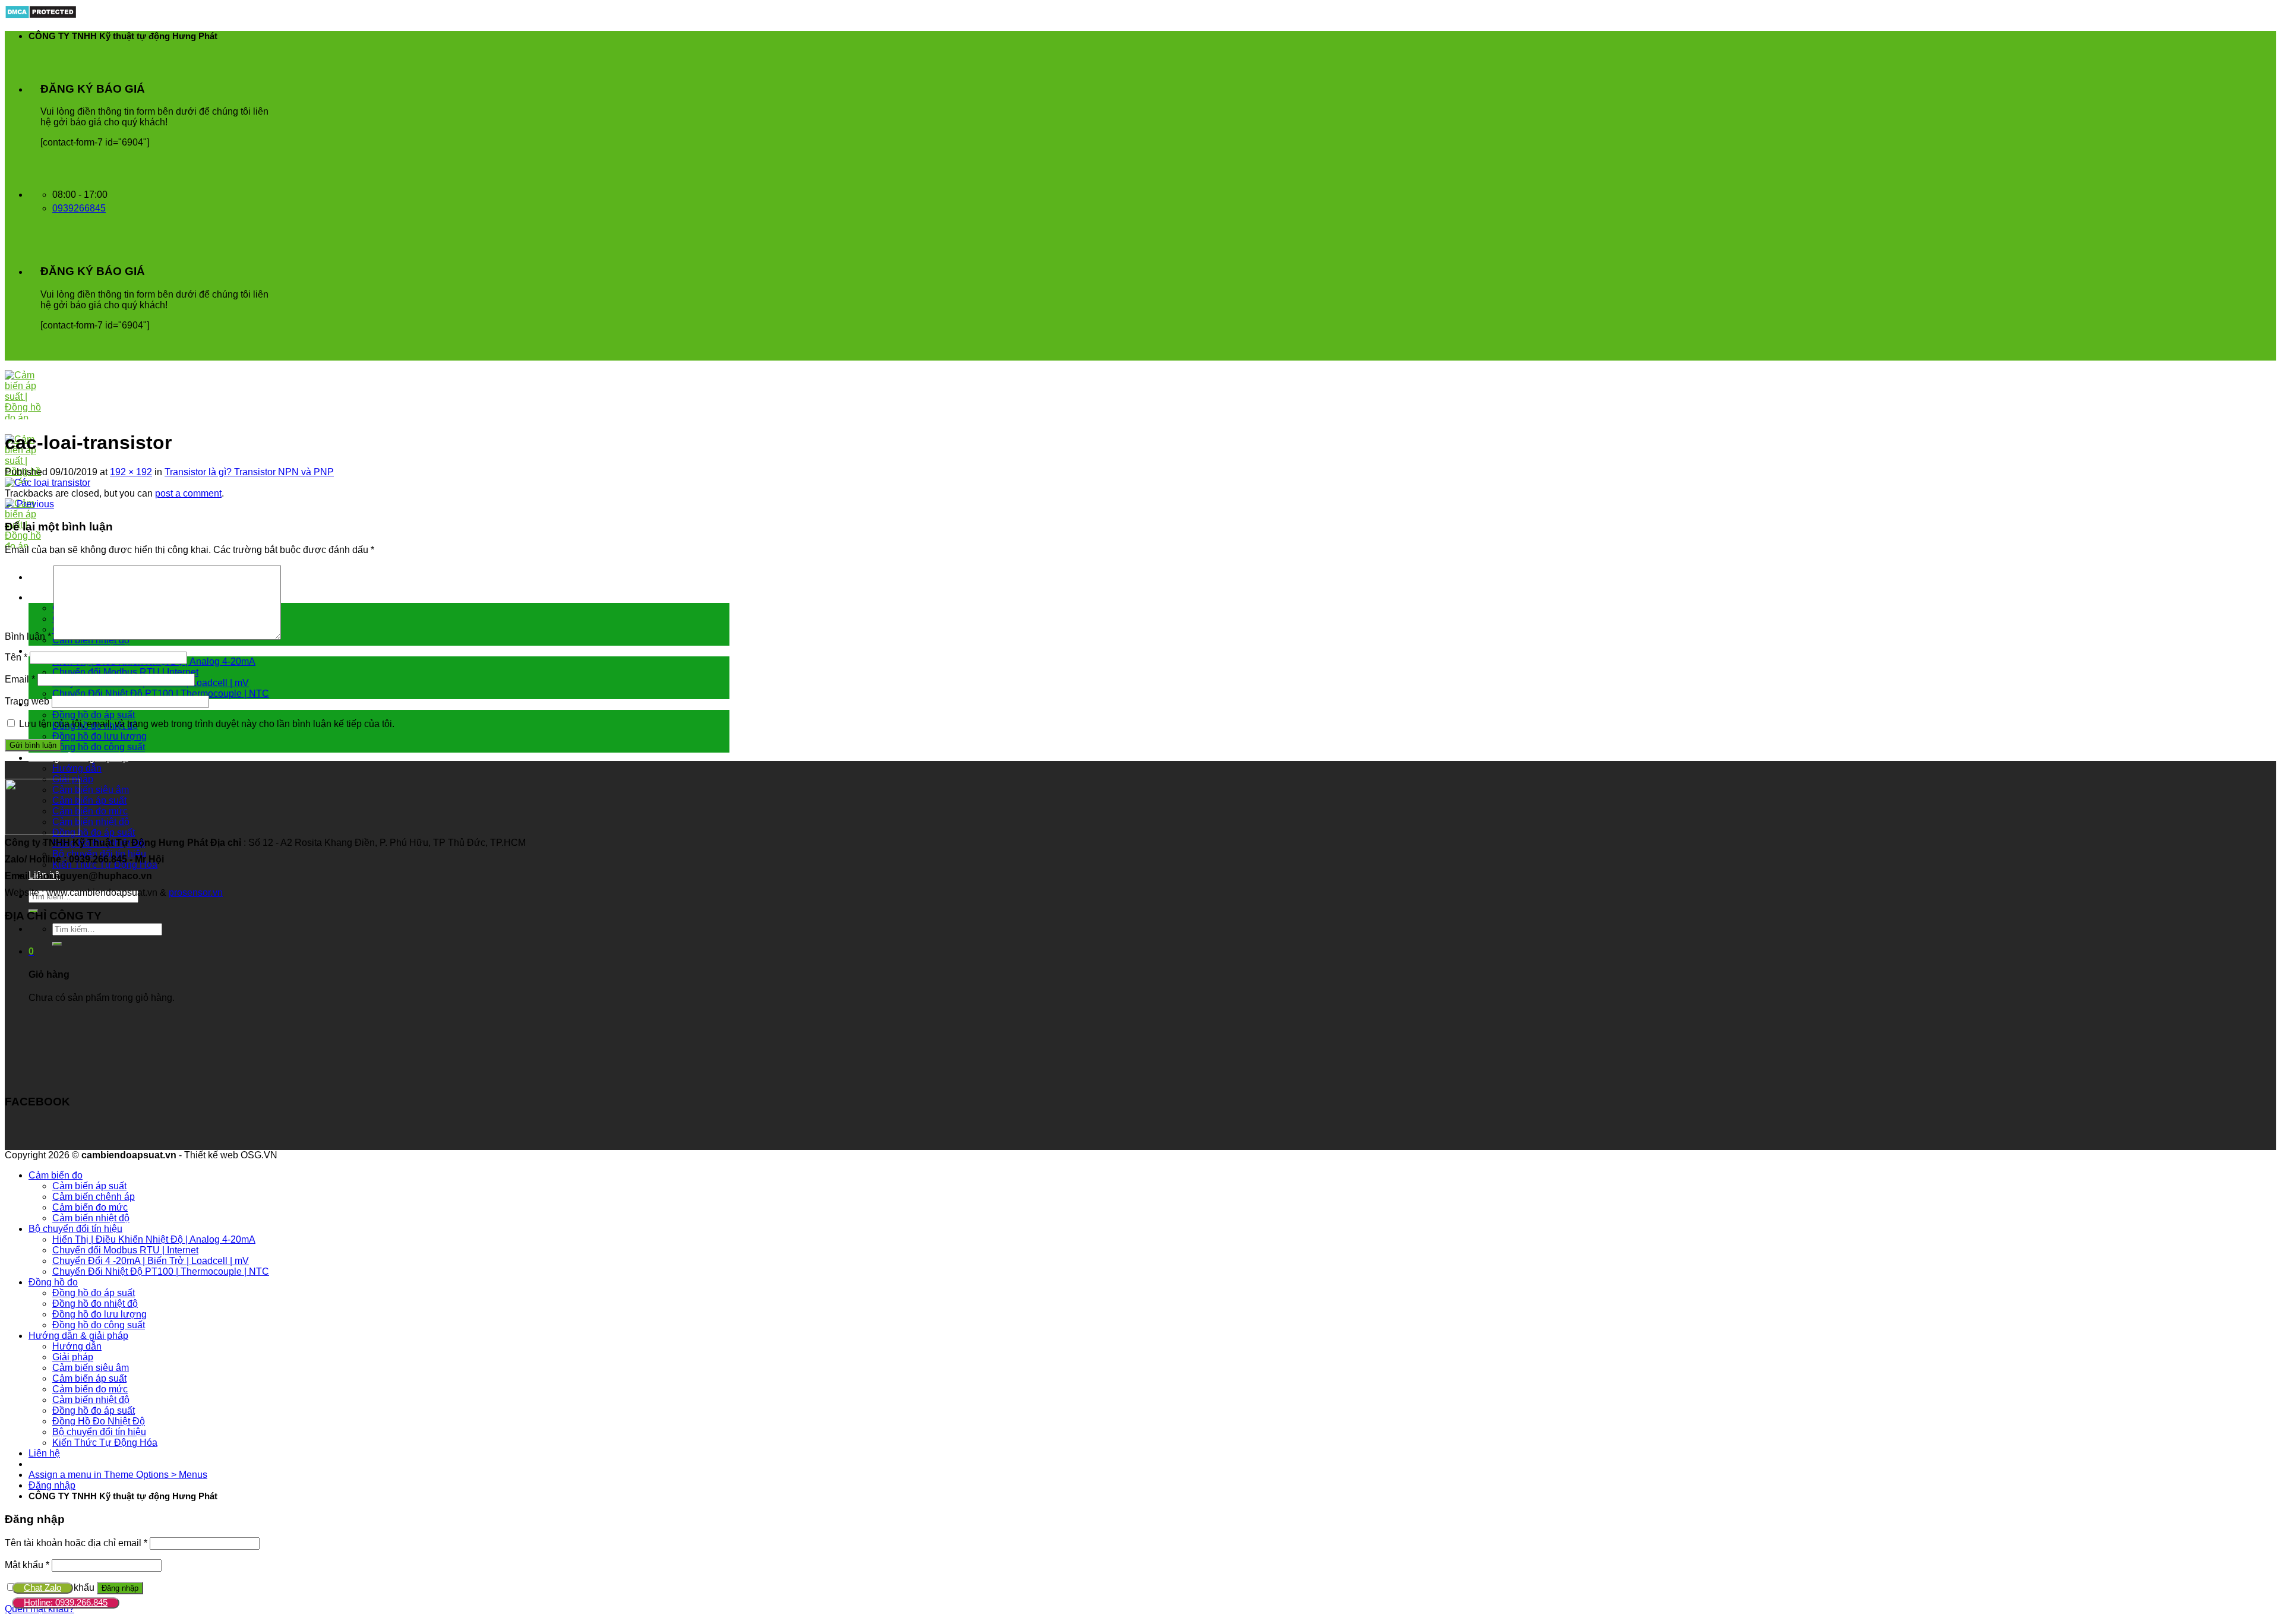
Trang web (27, 701)
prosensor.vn (196, 892)
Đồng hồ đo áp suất (94, 715)
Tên (16, 657)
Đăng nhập (120, 1588)
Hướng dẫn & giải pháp (78, 758)
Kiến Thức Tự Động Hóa (105, 1443)
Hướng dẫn (77, 768)
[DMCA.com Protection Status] (41, 16)
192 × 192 (131, 472)
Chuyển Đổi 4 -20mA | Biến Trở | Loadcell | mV (151, 1261)
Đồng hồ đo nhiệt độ (95, 1304)
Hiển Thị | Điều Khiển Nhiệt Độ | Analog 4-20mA (154, 1239)
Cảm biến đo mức (90, 811)
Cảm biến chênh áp (94, 1197)
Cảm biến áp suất (89, 800)
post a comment (188, 493)
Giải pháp (73, 1357)
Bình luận (28, 636)
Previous (29, 504)
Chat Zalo (42, 1587)
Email (20, 679)
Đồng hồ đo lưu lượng (99, 736)
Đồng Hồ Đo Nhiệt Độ (99, 1421)
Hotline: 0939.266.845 (66, 1602)
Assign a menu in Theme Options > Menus (118, 1475)
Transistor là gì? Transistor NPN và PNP (249, 472)
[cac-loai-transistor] (48, 483)
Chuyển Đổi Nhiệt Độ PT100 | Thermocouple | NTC (161, 693)
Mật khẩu (27, 1565)
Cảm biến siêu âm (91, 790)
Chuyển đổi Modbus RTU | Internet (125, 672)
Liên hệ (44, 1453)
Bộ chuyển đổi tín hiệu (75, 651)
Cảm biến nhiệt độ (91, 822)
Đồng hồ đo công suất (99, 747)
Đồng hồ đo (53, 1282)
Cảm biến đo (56, 1175)
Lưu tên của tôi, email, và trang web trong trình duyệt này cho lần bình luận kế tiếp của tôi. (207, 724)
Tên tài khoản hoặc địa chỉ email (76, 1543)
